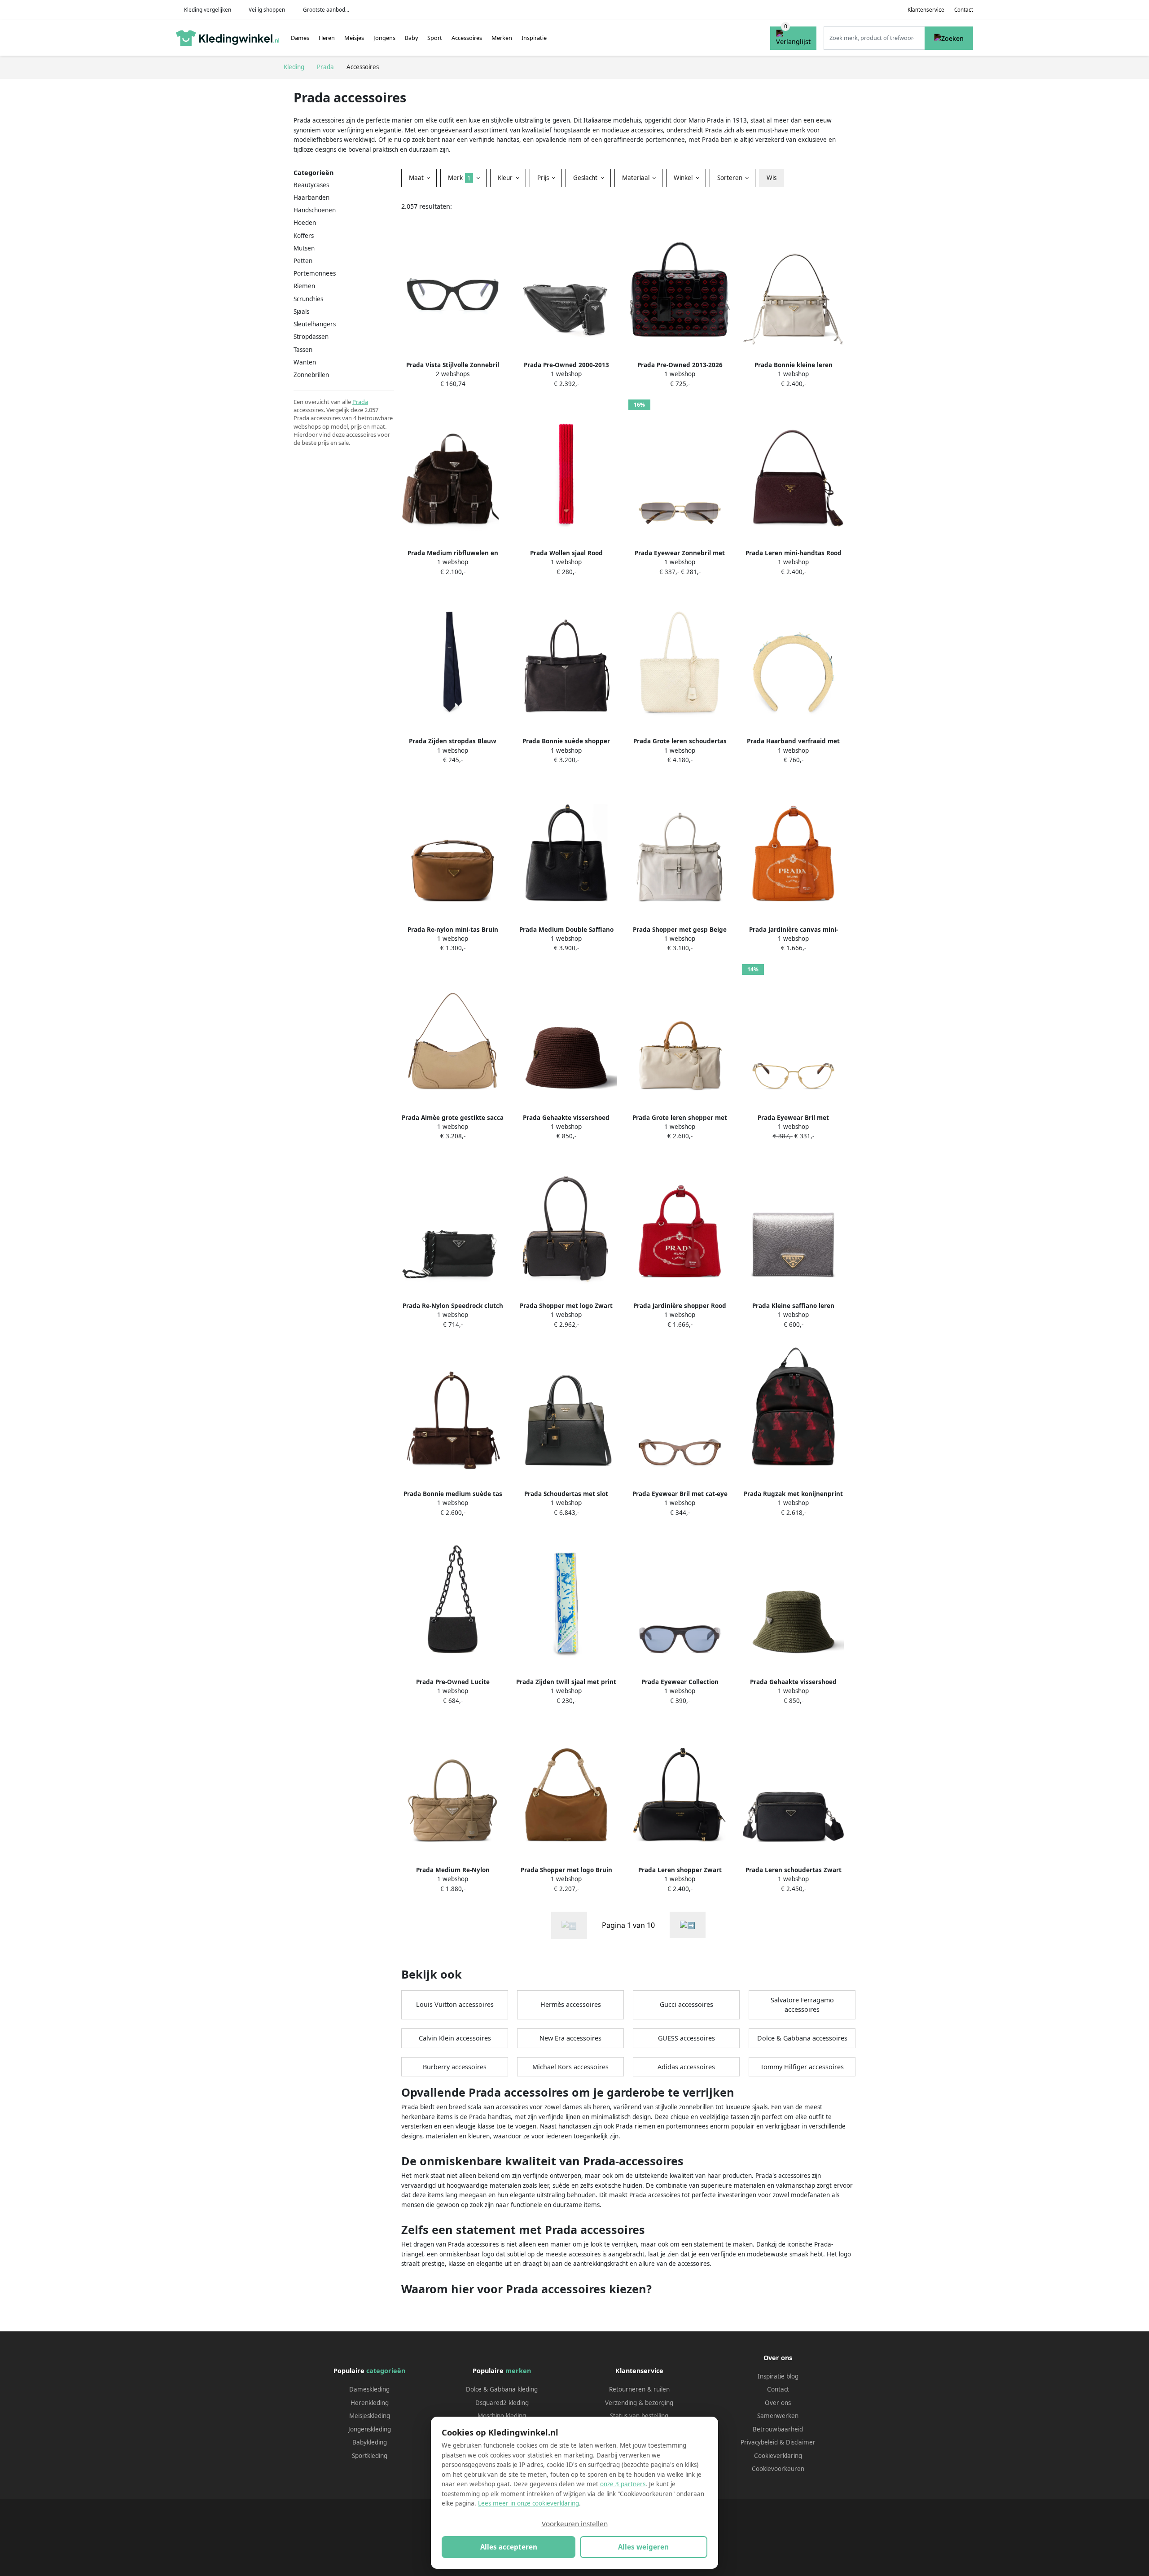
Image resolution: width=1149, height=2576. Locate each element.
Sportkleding (370, 2456)
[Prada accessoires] (688, 1925)
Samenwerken (778, 2416)
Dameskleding (369, 2389)
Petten (303, 261)
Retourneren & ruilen (639, 2389)
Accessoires (467, 38)
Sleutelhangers (315, 324)
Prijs (544, 178)
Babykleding (370, 2442)
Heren (327, 38)
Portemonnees (315, 273)
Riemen (304, 286)
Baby (412, 38)
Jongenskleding (370, 2429)
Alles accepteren (509, 2547)
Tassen (303, 350)
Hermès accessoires (571, 2004)
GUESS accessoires (686, 2038)
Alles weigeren (643, 2547)
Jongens (384, 38)
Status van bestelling (639, 2416)
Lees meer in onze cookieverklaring (528, 2503)
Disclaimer (801, 2442)
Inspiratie (534, 38)
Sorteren (731, 178)
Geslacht (586, 178)
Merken (502, 38)
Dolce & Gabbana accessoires (802, 2038)
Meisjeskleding (370, 2416)
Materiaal (637, 178)
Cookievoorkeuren (778, 2469)
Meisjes (354, 38)
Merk (459, 178)
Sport (435, 38)
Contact (964, 10)
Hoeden (305, 223)
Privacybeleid (759, 2442)
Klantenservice (926, 10)
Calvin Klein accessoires (455, 2038)
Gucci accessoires (686, 2004)
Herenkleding (370, 2403)
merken (518, 2371)
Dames (300, 38)
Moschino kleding (502, 2416)
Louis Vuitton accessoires (455, 2004)
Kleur (506, 178)
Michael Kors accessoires (570, 2067)
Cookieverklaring (778, 2456)
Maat (417, 178)
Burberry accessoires (455, 2067)
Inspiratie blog (778, 2376)
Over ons (778, 2403)
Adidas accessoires (686, 2067)
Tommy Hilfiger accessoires (802, 2067)
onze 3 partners (623, 2484)
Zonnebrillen (311, 375)
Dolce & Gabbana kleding (502, 2389)
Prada (360, 402)
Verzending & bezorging (639, 2403)
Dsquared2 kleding (502, 2403)
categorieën (386, 2371)
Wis (772, 178)
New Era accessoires (570, 2038)
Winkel (684, 178)
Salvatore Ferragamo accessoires (802, 2005)
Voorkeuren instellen (575, 2523)
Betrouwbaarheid (778, 2429)
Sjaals (301, 312)
